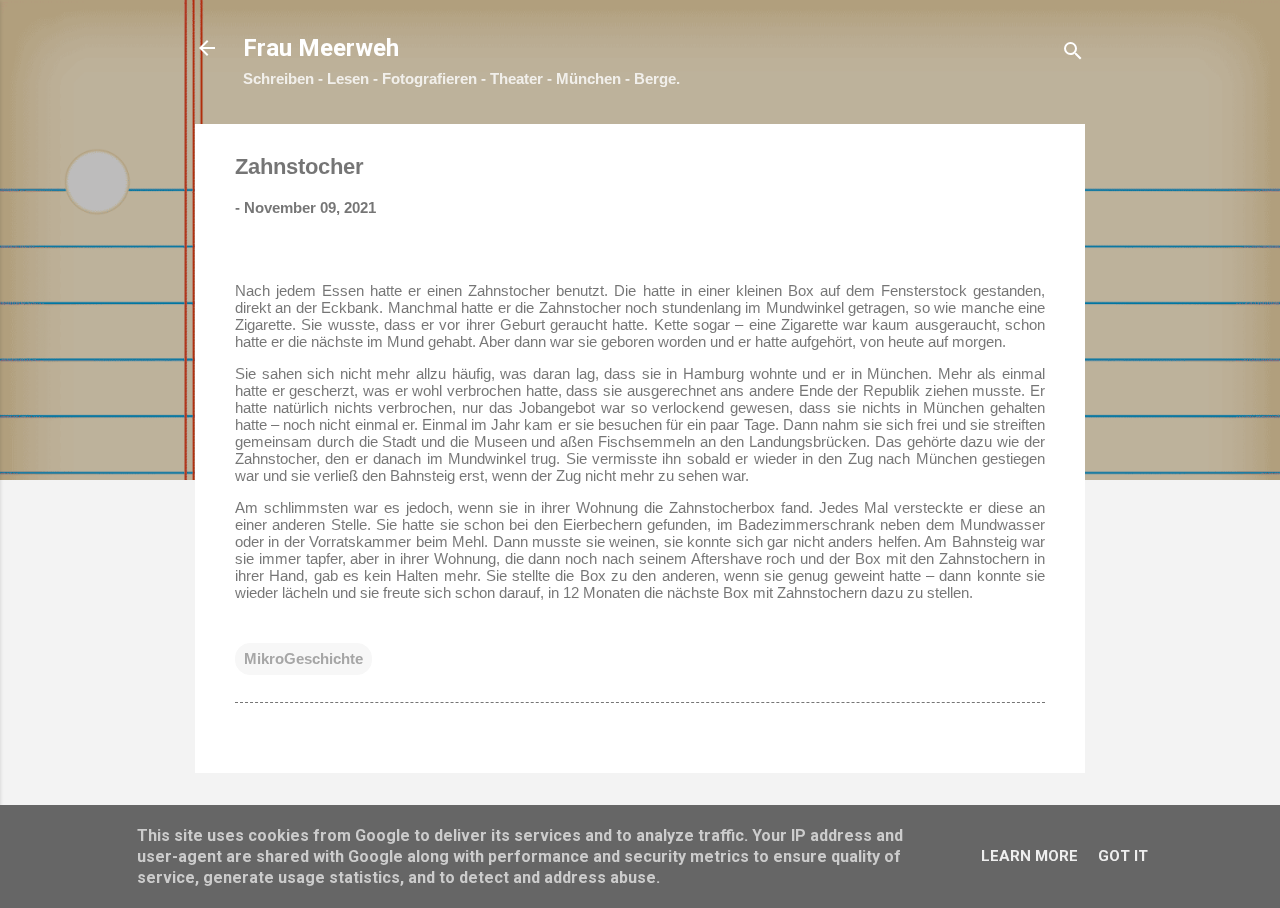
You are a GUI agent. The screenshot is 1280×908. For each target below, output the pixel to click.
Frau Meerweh (321, 48)
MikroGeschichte (303, 658)
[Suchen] (1073, 54)
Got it (1123, 856)
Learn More (1029, 856)
